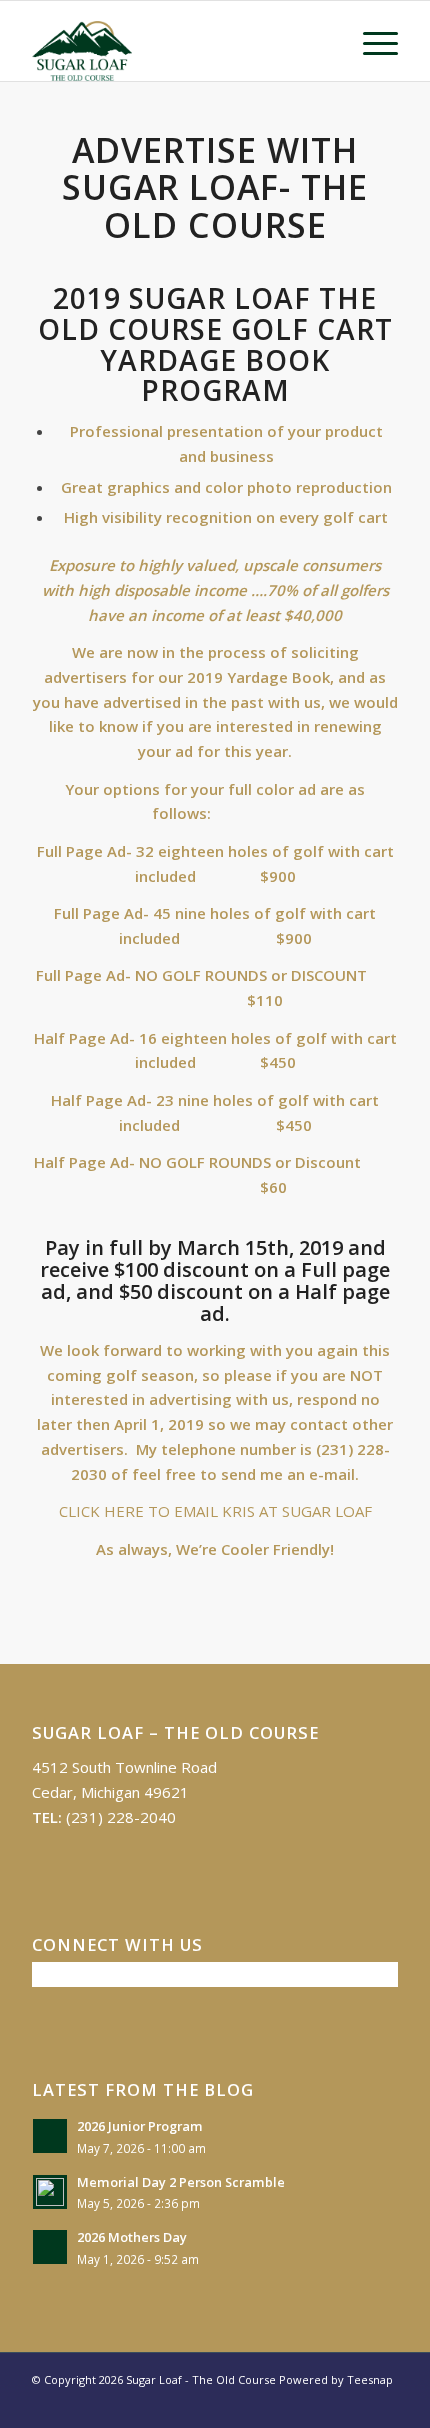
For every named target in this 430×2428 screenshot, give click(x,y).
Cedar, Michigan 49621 (110, 1792)
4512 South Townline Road (124, 1767)
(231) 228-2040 (121, 1817)
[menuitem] (370, 41)
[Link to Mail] (383, 2403)
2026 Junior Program (140, 2126)
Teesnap (370, 2379)
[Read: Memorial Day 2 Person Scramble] (50, 2192)
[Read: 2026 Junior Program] (50, 2136)
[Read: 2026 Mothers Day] (50, 2247)
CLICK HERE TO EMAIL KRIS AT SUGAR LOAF (215, 1511)
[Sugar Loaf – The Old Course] (178, 41)
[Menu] (370, 41)
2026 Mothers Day (132, 2237)
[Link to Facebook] (353, 2403)
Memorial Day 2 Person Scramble (181, 2182)
